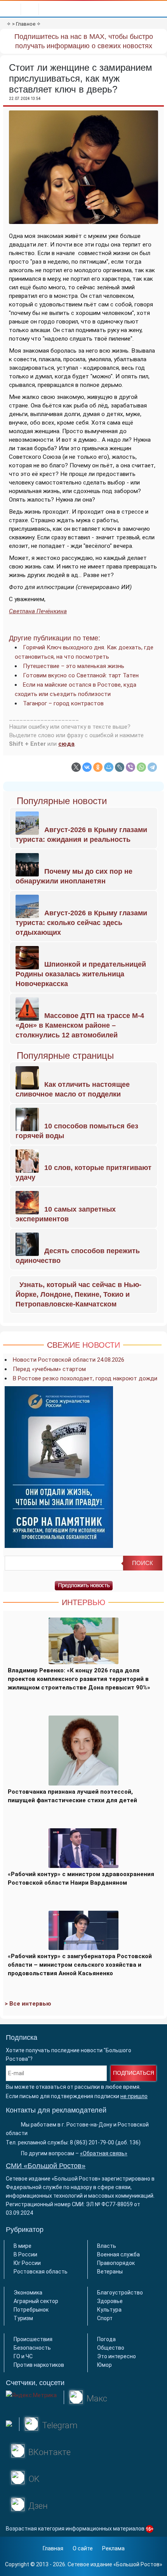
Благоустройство (120, 2293)
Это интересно (117, 2356)
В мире (23, 2246)
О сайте (83, 2548)
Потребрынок (31, 2310)
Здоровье (110, 2301)
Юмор (104, 2365)
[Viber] (130, 767)
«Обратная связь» (104, 2153)
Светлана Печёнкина (38, 611)
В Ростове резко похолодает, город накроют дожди (85, 1378)
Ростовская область (41, 2272)
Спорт (105, 2318)
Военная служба (118, 2254)
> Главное (24, 24)
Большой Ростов (138, 2564)
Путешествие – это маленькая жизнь (74, 666)
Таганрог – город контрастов (63, 703)
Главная (53, 2548)
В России (25, 2254)
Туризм (23, 2318)
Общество (111, 2348)
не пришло (134, 2096)
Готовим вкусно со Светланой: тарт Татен (81, 675)
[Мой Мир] (109, 767)
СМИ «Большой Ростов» (46, 2166)
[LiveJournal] (120, 767)
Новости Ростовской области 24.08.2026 (69, 1360)
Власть (107, 2246)
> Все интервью (28, 2004)
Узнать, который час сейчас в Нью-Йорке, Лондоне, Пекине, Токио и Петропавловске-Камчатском (78, 1294)
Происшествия (33, 2339)
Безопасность (32, 2348)
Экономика (28, 2293)
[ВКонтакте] (87, 767)
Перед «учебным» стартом (49, 1369)
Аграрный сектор (36, 2301)
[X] (76, 767)
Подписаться (134, 2073)
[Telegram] (152, 767)
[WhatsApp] (141, 767)
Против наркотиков (39, 2365)
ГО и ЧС (23, 2356)
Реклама (113, 2548)
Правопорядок (116, 2263)
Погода (106, 2339)
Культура (109, 2310)
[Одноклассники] (98, 767)
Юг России (27, 2263)
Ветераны (110, 2272)
